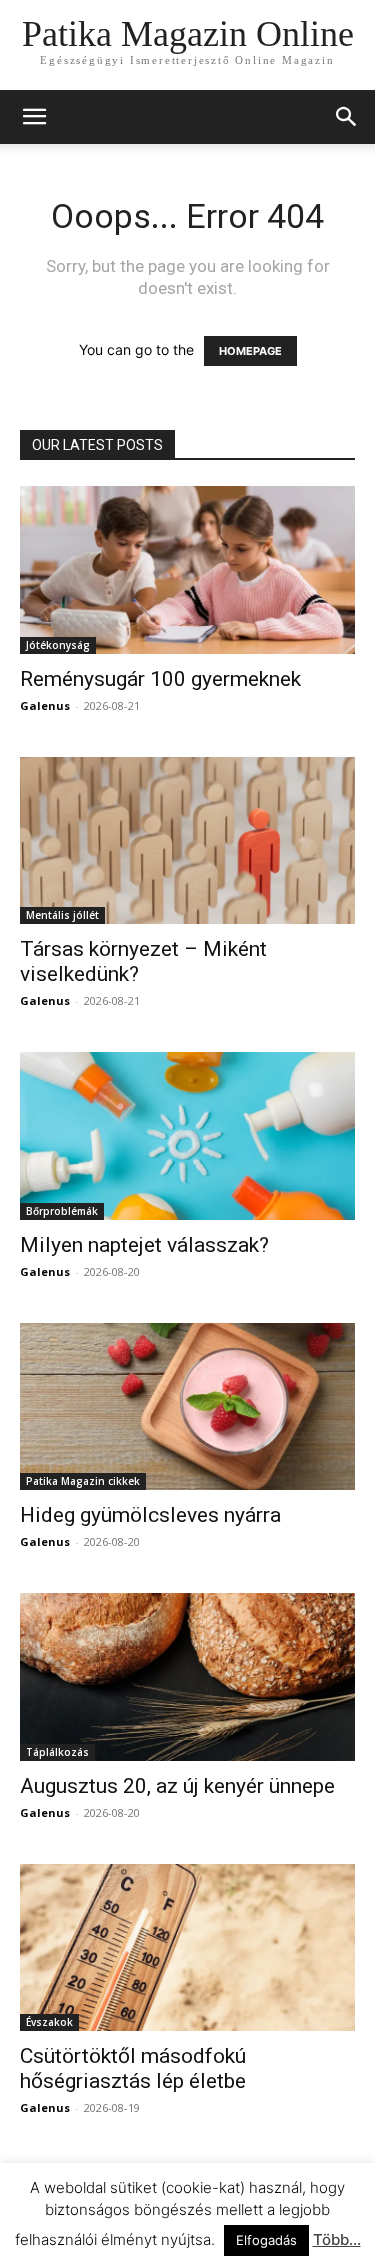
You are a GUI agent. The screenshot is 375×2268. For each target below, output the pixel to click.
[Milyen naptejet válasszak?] (187, 1136)
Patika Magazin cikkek (83, 1481)
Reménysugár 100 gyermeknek (160, 679)
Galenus (45, 705)
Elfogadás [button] (266, 2240)
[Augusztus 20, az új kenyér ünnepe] (187, 1677)
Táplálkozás (57, 1752)
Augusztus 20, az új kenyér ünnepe (177, 1786)
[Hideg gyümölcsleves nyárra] (187, 1407)
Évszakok (49, 2022)
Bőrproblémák (62, 1211)
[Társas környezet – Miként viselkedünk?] (187, 841)
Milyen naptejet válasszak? (144, 1245)
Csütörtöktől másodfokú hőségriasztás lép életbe (133, 2068)
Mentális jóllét (62, 915)
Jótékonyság (58, 645)
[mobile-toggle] (34, 117)
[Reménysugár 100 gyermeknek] (187, 570)
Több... (337, 2239)
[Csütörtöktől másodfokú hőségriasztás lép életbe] (187, 1948)
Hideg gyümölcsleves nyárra (150, 1515)
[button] (347, 117)
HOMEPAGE (250, 351)
